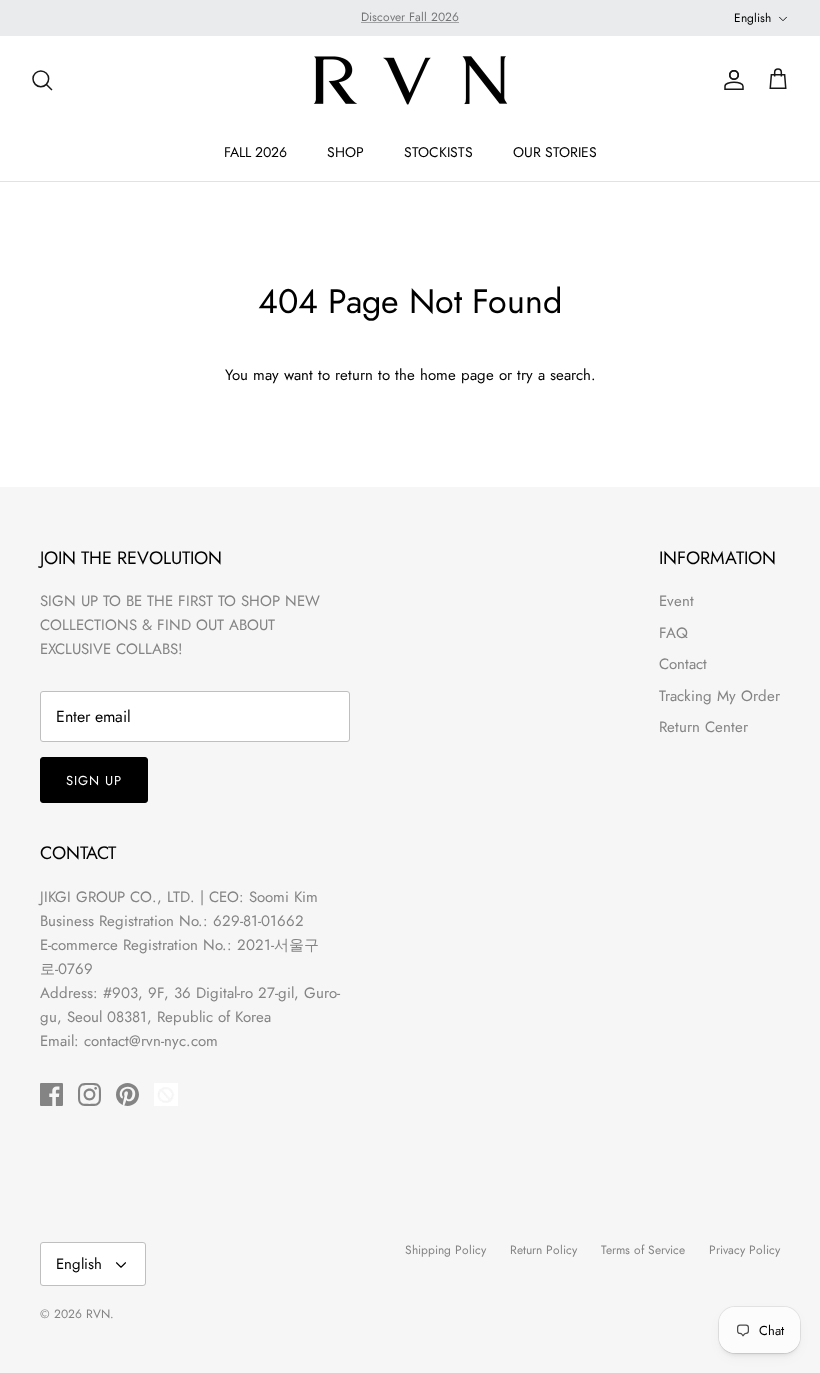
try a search (554, 375)
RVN (98, 1314)
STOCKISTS (438, 152)
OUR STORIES (555, 152)
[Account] (730, 80)
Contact (683, 664)
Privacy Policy (744, 1250)
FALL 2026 (255, 152)
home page (457, 375)
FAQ (673, 633)
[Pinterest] (127, 1094)
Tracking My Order (719, 696)
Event (676, 601)
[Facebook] (51, 1094)
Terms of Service (643, 1250)
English (752, 18)
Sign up (94, 780)
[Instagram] (89, 1094)
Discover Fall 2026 (410, 17)
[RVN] (410, 80)
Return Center (703, 727)
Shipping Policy (445, 1250)
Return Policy (543, 1250)
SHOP (345, 152)
